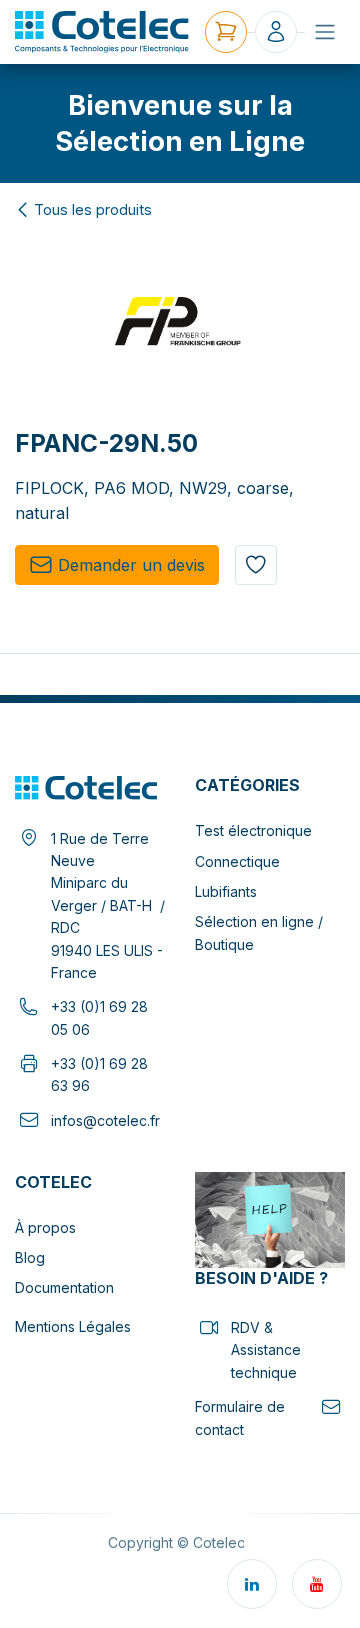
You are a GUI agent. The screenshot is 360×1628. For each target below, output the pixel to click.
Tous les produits (93, 210)
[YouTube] (317, 1584)
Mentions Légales (73, 1326)
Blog (30, 1257)
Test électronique (253, 830)
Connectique (237, 861)
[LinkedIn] (252, 1584)
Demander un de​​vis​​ (131, 565)
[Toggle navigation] (325, 32)
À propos (45, 1227)
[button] (256, 565)
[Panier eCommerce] (226, 32)
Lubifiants (226, 891)
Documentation (64, 1287)
